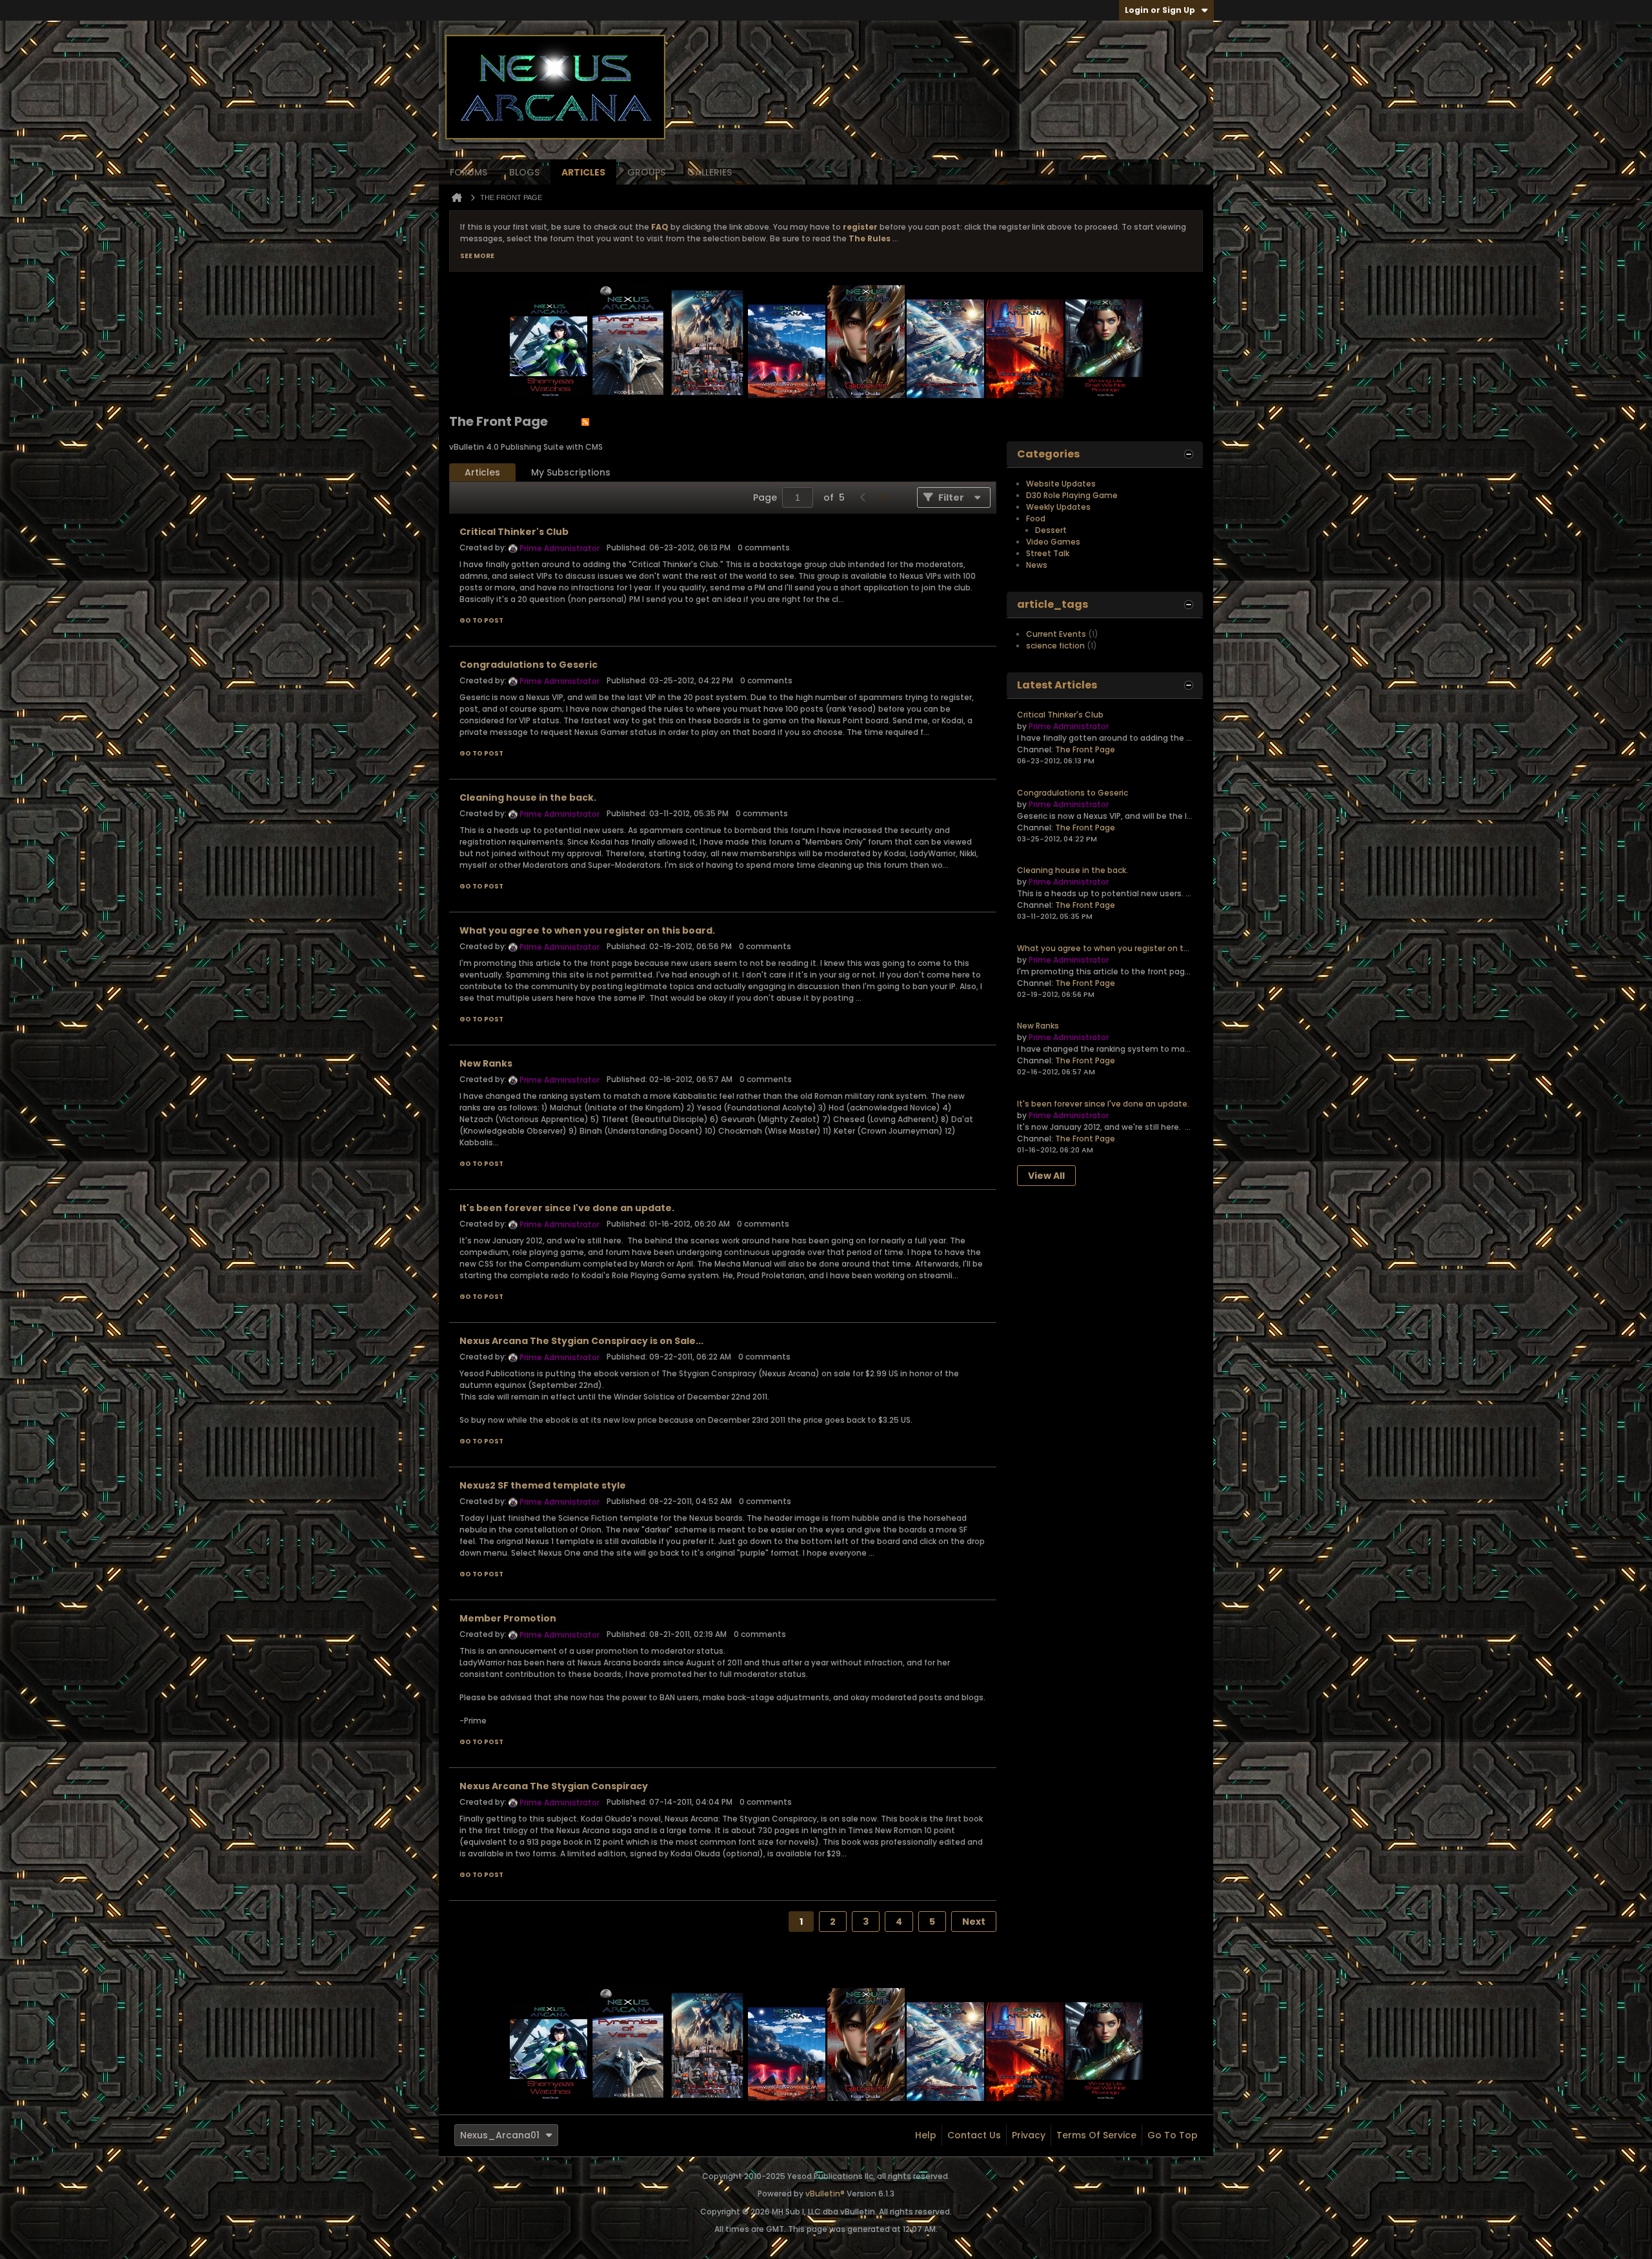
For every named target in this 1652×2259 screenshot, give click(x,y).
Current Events (1056, 634)
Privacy (1029, 2135)
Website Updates (1061, 484)
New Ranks (486, 1063)
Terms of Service (1096, 2135)
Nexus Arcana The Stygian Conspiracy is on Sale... (581, 1341)
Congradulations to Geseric (529, 665)
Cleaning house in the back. (528, 798)
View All (1046, 1176)
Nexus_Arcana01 (500, 2135)
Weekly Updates (1058, 507)
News (1037, 565)
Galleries (710, 172)
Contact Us (974, 2135)
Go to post (481, 620)
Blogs (524, 172)
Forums (468, 172)
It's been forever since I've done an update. (567, 1208)
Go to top (1173, 2135)
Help (926, 2135)
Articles (583, 172)
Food (1036, 518)
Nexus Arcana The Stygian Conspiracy (554, 1786)
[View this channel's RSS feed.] (585, 421)
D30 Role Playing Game (1072, 495)
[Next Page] (883, 497)
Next (974, 1922)
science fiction (1055, 646)
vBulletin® (825, 2194)
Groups (646, 172)
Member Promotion (508, 1618)
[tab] (482, 473)
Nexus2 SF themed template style (543, 1485)
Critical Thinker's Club (514, 532)
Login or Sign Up (1160, 10)
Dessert (1051, 530)
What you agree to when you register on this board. (587, 930)
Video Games (1053, 542)
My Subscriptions (571, 472)
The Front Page (1085, 749)
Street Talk (1048, 553)
